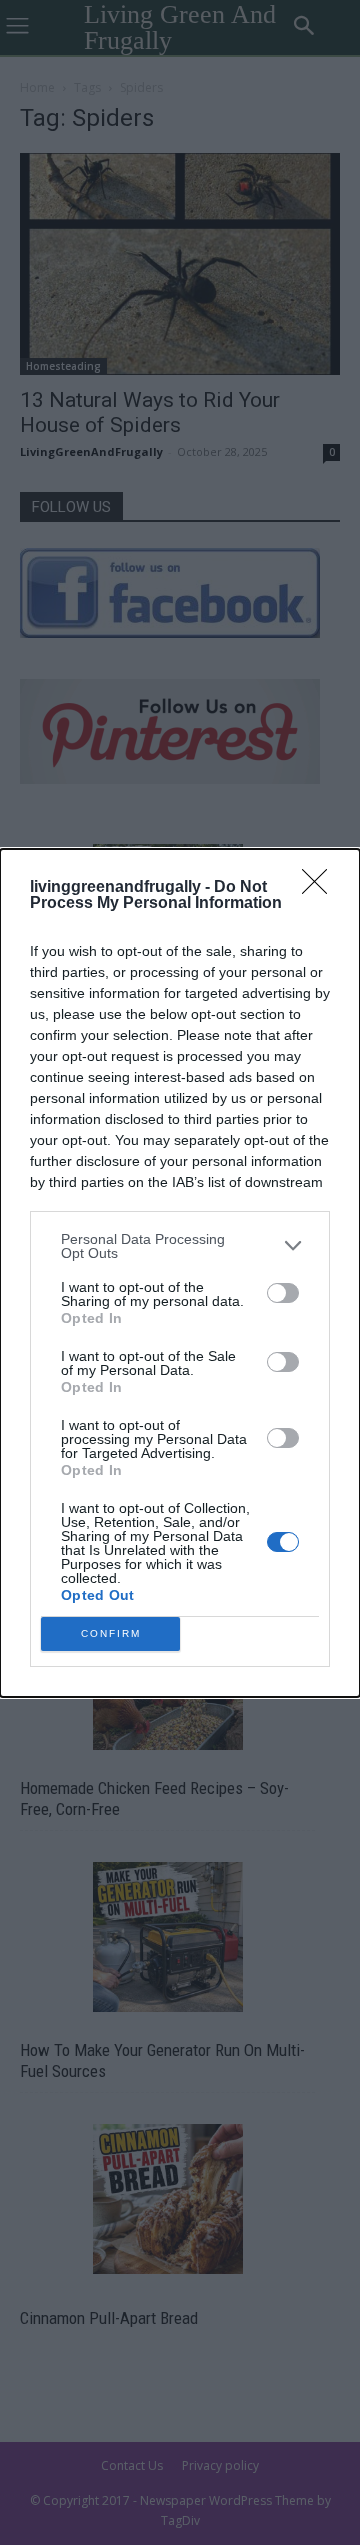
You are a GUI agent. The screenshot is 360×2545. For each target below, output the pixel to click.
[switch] (283, 1293)
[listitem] (180, 1246)
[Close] (321, 888)
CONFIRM (111, 1633)
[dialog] (180, 1273)
